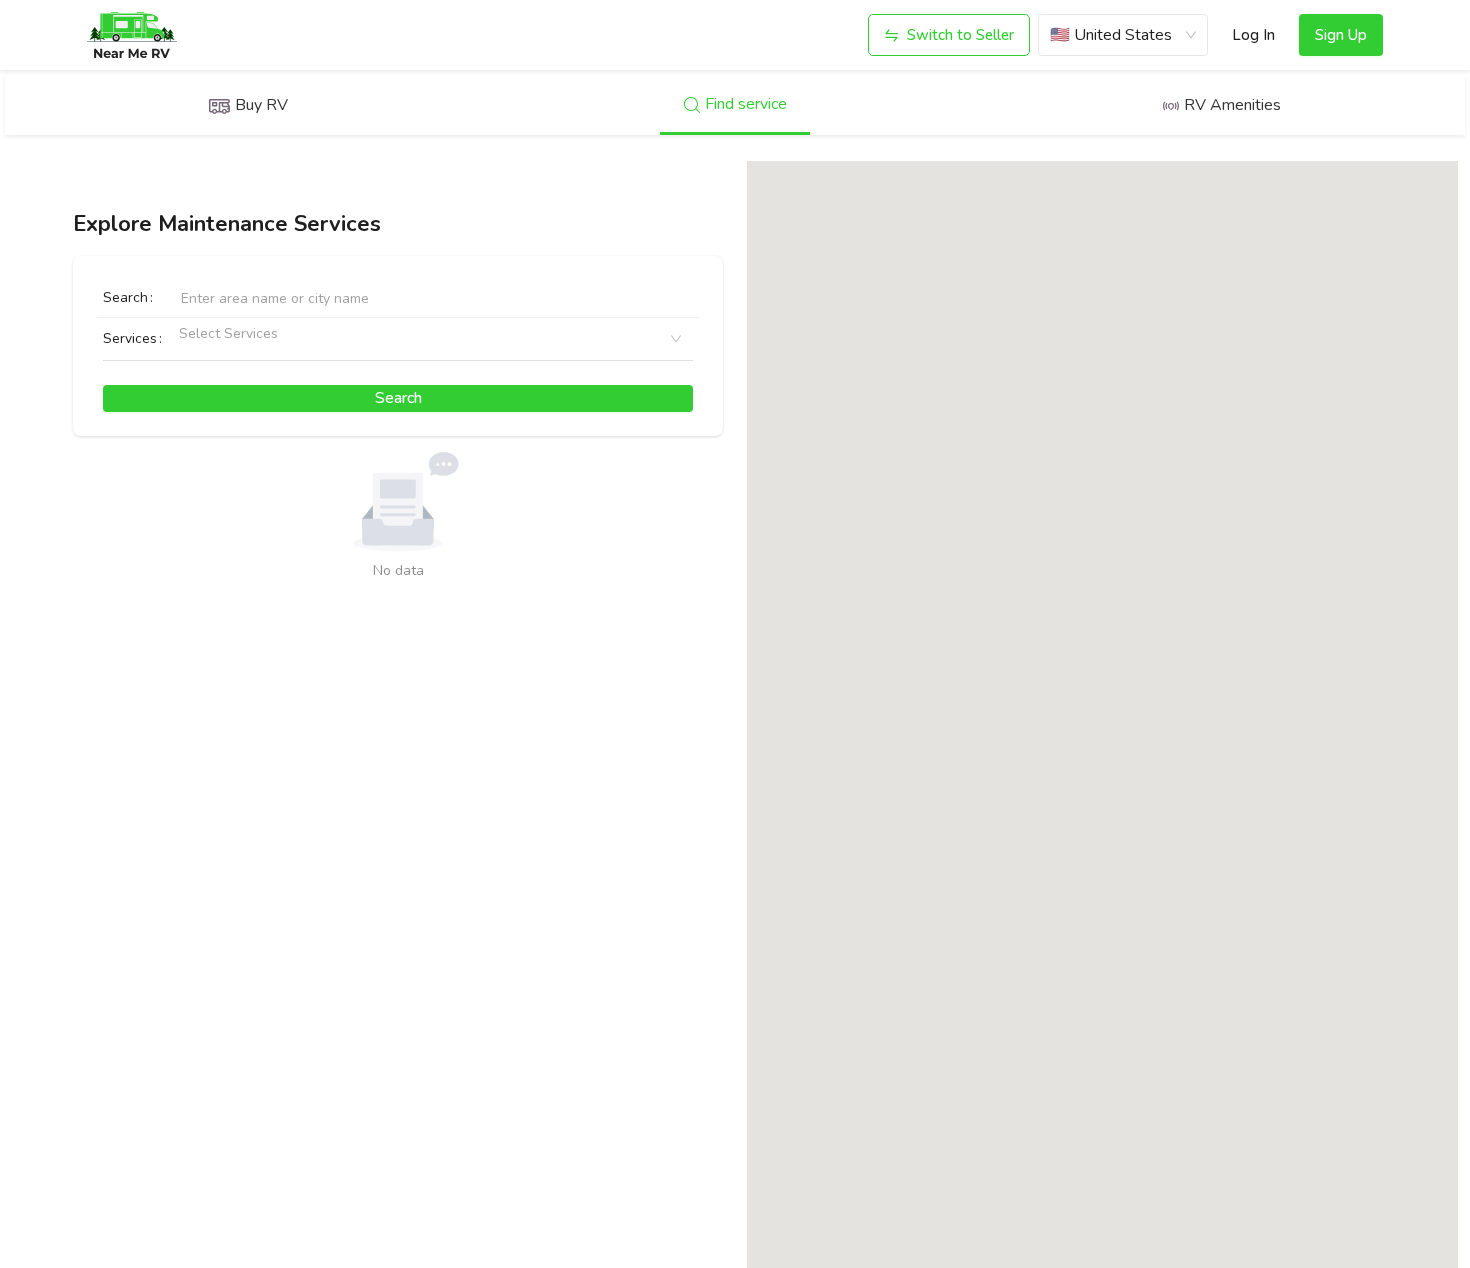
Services (130, 338)
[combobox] (187, 339)
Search (125, 297)
